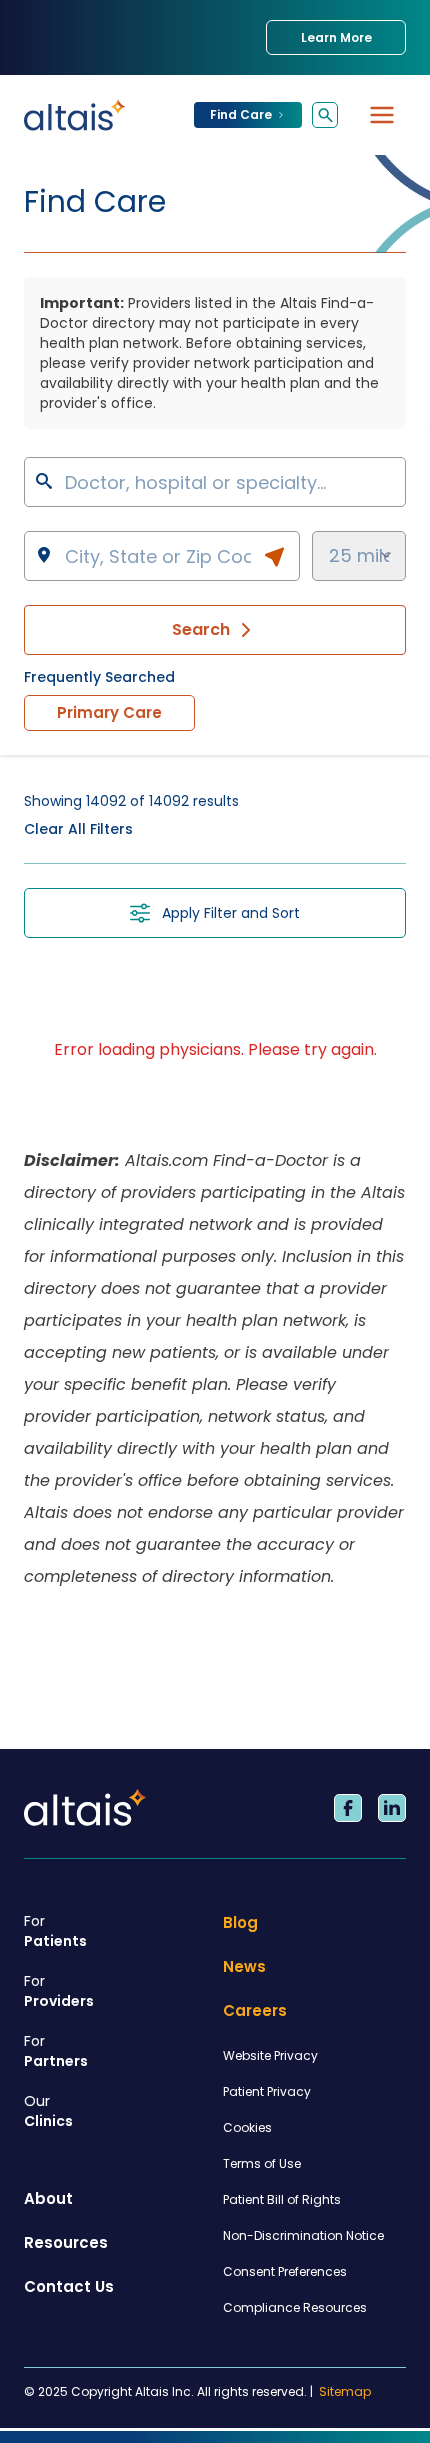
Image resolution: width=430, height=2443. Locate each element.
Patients (55, 1931)
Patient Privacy (267, 2091)
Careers (255, 2010)
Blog (240, 1922)
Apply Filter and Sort (231, 913)
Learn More (336, 37)
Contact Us (69, 2286)
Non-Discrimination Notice (303, 2235)
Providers (59, 1991)
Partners (56, 2051)
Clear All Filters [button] (78, 829)
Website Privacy (270, 2055)
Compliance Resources (295, 2307)
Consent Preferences (285, 2271)
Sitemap (345, 2392)
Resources (66, 2242)
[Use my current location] (274, 557)
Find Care (241, 114)
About (48, 2198)
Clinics (48, 2111)
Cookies (247, 2127)
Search (201, 629)
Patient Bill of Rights (282, 2199)
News (244, 1966)
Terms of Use (262, 2163)
